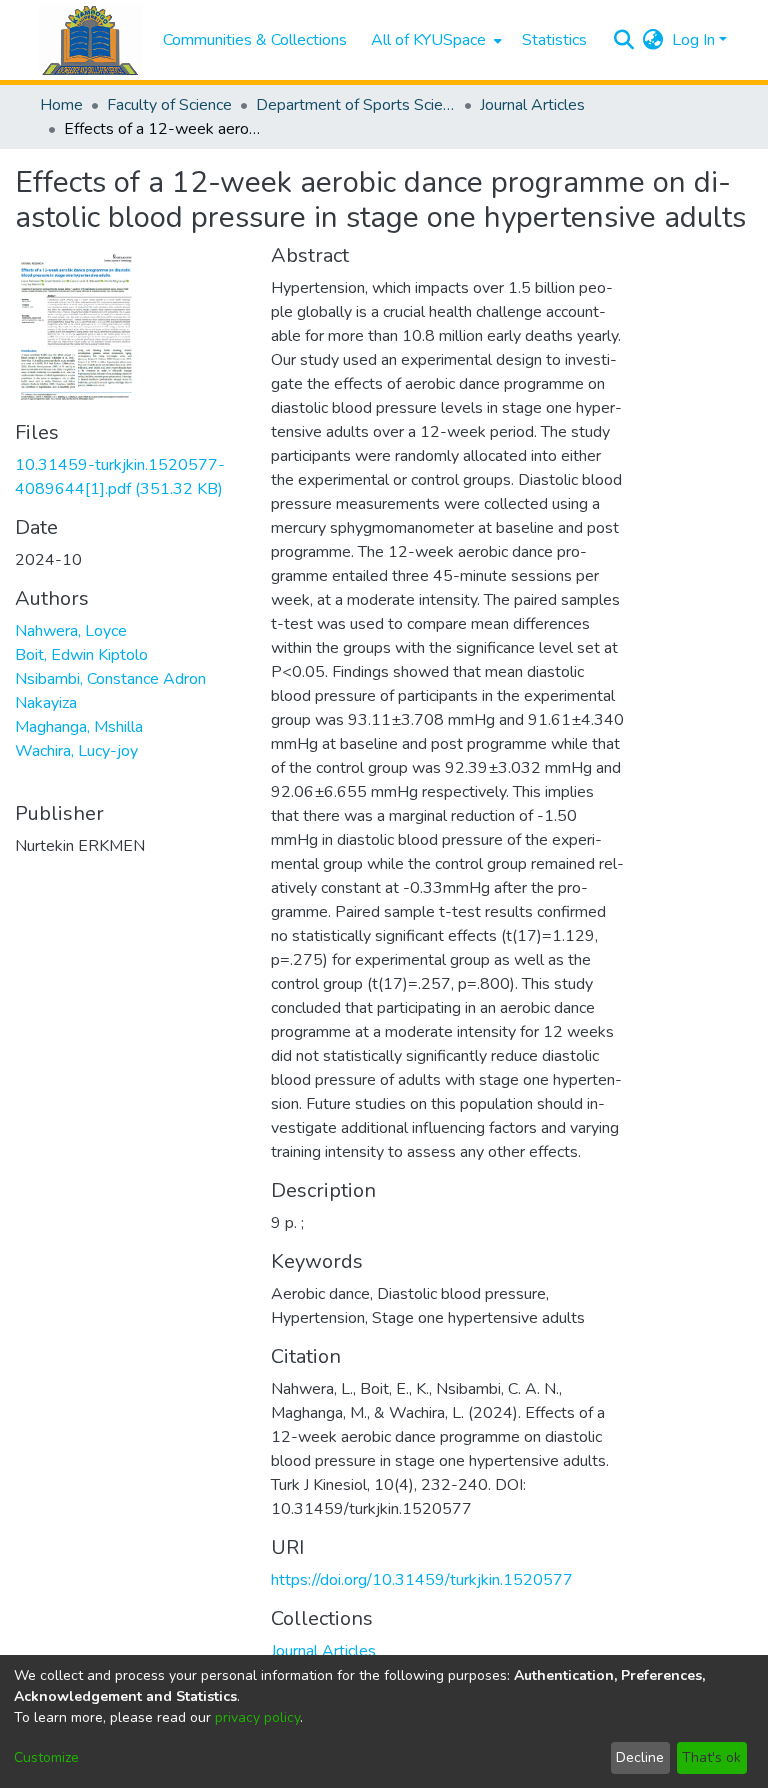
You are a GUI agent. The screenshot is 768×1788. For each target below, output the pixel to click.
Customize (46, 1757)
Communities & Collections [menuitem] (255, 40)
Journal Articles (532, 105)
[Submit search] (624, 40)
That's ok (711, 1757)
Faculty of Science (169, 105)
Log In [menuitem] (693, 40)
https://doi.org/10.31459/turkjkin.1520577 (422, 1580)
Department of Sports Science (356, 105)
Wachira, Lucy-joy (76, 751)
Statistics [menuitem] (554, 40)
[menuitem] (434, 40)
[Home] (91, 40)
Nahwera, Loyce (71, 631)
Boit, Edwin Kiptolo (81, 655)
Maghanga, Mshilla (79, 727)
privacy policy (257, 1717)
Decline (640, 1757)
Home (61, 105)
